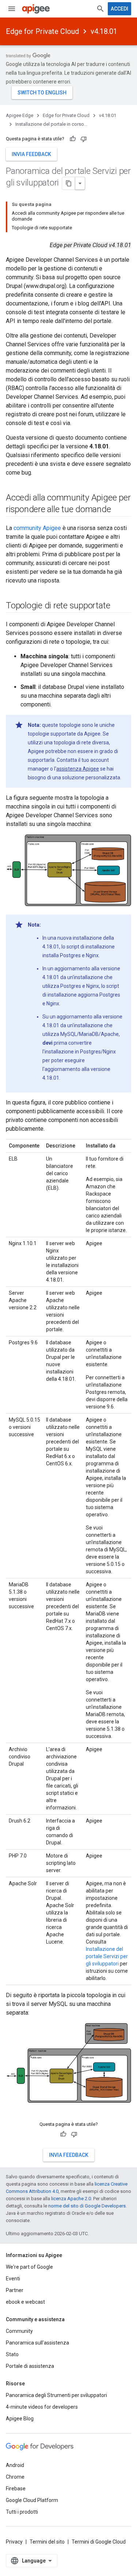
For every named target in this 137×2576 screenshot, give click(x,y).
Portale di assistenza (30, 2366)
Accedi (119, 9)
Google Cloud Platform (32, 2500)
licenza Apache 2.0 (71, 2199)
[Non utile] (84, 139)
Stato (12, 2354)
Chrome (15, 2477)
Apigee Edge (20, 115)
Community (19, 2331)
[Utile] (73, 139)
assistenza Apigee (78, 769)
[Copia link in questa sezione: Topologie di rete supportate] (117, 606)
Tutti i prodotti (22, 2512)
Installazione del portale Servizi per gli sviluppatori (107, 1956)
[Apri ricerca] (100, 9)
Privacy (14, 2542)
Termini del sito (47, 2542)
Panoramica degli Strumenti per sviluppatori (56, 2395)
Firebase (16, 2489)
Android (15, 2465)
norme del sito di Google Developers (87, 2206)
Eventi (13, 2279)
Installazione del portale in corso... (51, 124)
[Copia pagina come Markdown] (69, 183)
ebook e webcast (25, 2302)
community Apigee (37, 528)
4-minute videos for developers (42, 2407)
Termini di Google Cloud (99, 2542)
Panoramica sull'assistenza (37, 2343)
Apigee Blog (20, 2419)
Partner (15, 2290)
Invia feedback (31, 154)
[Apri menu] (12, 9)
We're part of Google (29, 2267)
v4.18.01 (104, 31)
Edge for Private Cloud (42, 31)
